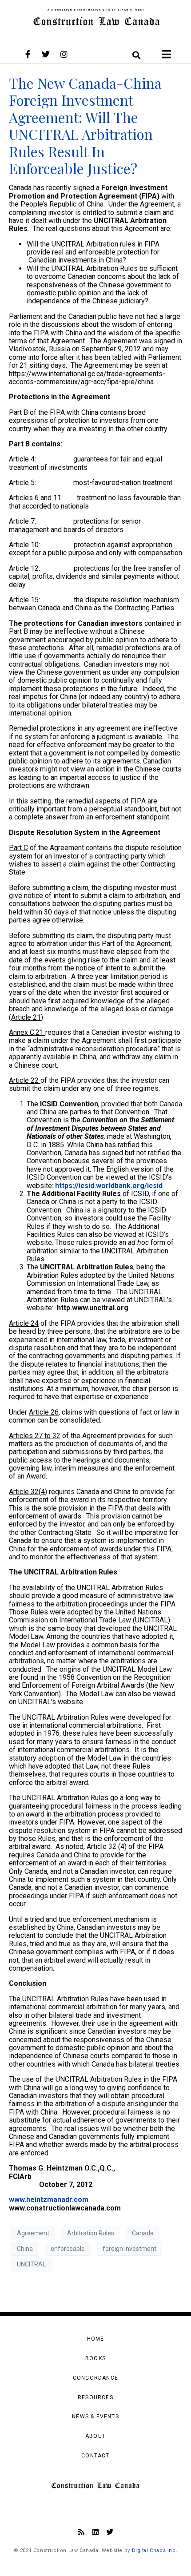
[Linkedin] (95, 2532)
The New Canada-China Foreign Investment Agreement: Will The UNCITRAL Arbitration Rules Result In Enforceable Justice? (85, 125)
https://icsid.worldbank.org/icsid (109, 1186)
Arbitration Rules (91, 2233)
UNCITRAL (31, 2264)
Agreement (33, 2233)
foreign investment (129, 2249)
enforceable (68, 2249)
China (25, 2249)
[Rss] (81, 2532)
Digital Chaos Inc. (155, 2550)
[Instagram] (64, 54)
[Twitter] (46, 54)
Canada (143, 2233)
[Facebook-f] (28, 54)
